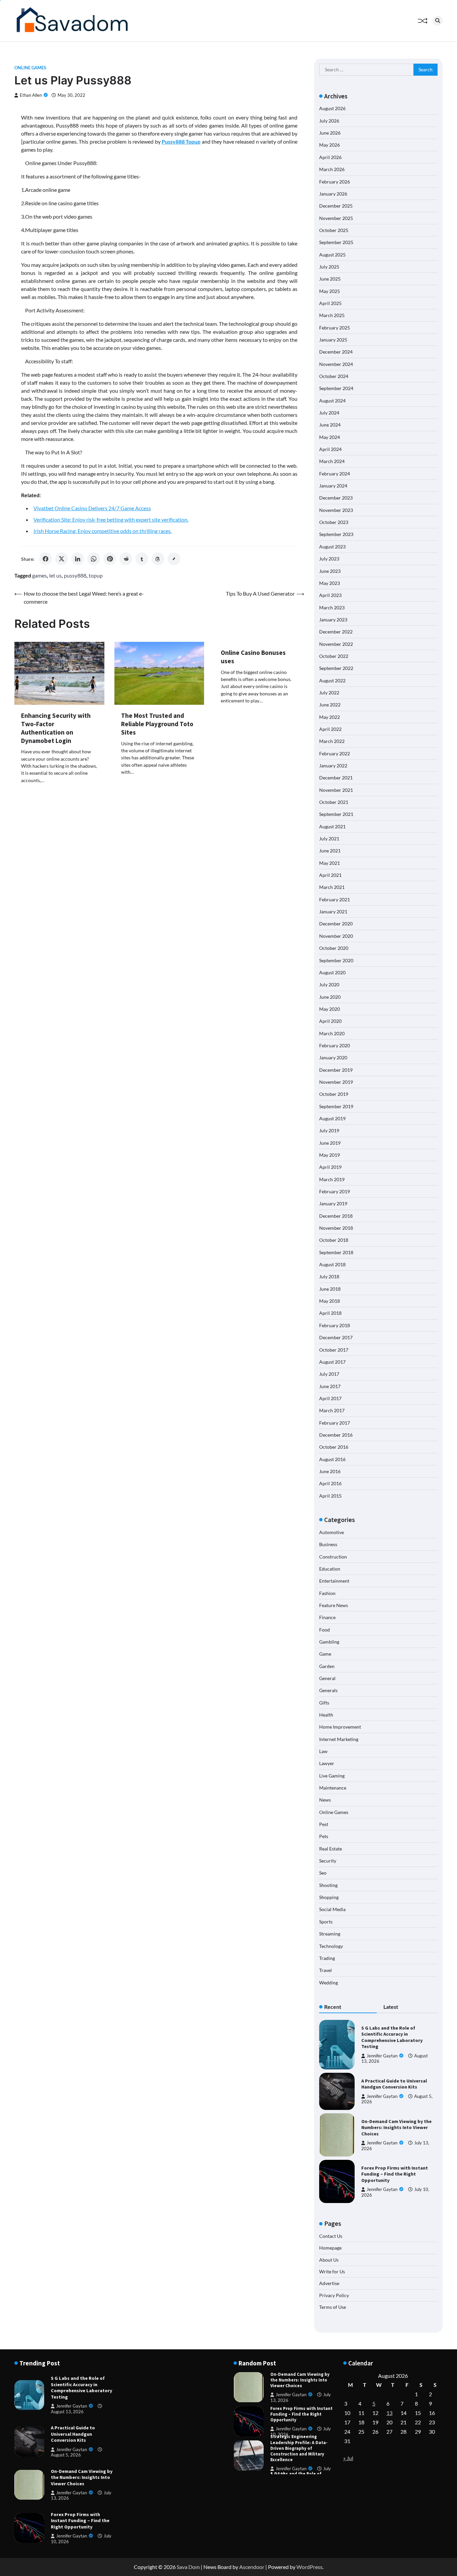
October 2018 (334, 1240)
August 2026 (332, 108)
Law (323, 1751)
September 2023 (336, 534)
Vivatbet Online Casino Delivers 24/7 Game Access (92, 508)
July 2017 (329, 1374)
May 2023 (330, 583)
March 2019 (332, 1179)
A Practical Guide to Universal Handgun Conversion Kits (394, 2084)
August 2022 (332, 680)
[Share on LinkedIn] (78, 559)
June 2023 (330, 571)
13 (389, 2413)
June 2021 (330, 851)
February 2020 (335, 1045)
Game (325, 1654)
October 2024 (334, 376)
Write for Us (332, 2271)
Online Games (30, 68)
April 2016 (330, 1483)
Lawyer (327, 1763)
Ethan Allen (31, 95)
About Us (329, 2260)
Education (330, 1569)
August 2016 (332, 1459)
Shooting (328, 1885)
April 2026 (330, 157)
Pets (324, 1836)
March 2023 (332, 608)
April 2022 (330, 729)
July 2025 (329, 267)
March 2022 (332, 741)
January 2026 (333, 194)
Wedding (329, 1983)
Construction (333, 1557)
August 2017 (332, 1362)
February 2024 (335, 474)
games (39, 575)
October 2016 (334, 1447)
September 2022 (336, 668)
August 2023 (332, 547)
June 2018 (330, 1289)
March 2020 (332, 1033)
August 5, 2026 (66, 2455)
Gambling (329, 1642)
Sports (326, 1922)
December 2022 (336, 632)
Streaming (330, 1934)
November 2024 (336, 364)
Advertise (329, 2283)
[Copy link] (174, 559)
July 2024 (329, 413)
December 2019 (336, 1070)
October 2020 (334, 948)
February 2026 (335, 182)
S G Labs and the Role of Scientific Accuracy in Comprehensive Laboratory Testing (392, 2037)
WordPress (309, 2567)
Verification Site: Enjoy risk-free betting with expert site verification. (111, 519)
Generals (328, 1690)
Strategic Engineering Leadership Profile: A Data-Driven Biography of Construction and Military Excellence (299, 2418)
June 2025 (330, 279)
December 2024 (336, 352)
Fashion (327, 1593)
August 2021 (332, 826)
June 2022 (330, 705)
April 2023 (330, 595)
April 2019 (330, 1167)
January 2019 (333, 1203)
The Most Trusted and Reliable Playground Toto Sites (157, 724)
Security (328, 1861)
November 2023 (336, 510)
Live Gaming (332, 1776)
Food (325, 1630)
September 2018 (336, 1252)
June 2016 (330, 1471)
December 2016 (336, 1435)
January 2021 (333, 912)
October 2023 (334, 522)
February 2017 (335, 1423)
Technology (331, 1946)
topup (96, 575)
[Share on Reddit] (126, 559)
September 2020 (336, 960)
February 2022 (335, 753)
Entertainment (334, 1581)
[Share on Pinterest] (110, 559)
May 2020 (330, 1009)
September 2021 (336, 814)
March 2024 (332, 461)
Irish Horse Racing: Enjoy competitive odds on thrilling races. (103, 531)
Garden (327, 1666)
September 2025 (336, 242)
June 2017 (330, 1386)
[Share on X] (62, 559)
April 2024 (330, 449)
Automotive (332, 1532)
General (327, 1678)
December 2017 (336, 1337)
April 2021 (330, 875)
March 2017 (332, 1410)
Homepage (330, 2248)
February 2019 (335, 1191)
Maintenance (333, 1788)
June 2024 (330, 425)
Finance (327, 1617)
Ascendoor (252, 2567)
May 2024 (330, 437)
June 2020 (330, 997)
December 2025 (336, 206)
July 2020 (329, 984)
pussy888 (75, 575)
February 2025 (335, 328)
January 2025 (333, 340)
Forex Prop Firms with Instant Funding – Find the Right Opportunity (395, 2174)
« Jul (348, 2458)
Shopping (329, 1897)
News (325, 1800)
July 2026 (329, 121)
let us (55, 575)
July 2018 (329, 1276)
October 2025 (334, 230)
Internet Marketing (339, 1739)
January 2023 (333, 620)
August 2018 (332, 1264)
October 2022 (334, 656)
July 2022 (329, 693)
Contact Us (331, 2236)
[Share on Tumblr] (142, 559)
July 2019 (329, 1130)
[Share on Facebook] (45, 559)
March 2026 (332, 169)
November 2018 (336, 1228)
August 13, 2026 (67, 2412)
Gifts (324, 1703)
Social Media (332, 1909)
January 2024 (333, 486)
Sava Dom (188, 2567)
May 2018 (330, 1301)
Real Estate (331, 1849)
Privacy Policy (334, 2295)
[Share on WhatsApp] (94, 559)
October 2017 (334, 1350)
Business (328, 1544)
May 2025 (330, 291)
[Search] (438, 21)
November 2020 (336, 936)
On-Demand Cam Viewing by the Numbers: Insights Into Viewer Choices (396, 2128)
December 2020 (336, 924)
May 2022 (330, 717)
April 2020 (330, 1021)
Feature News (334, 1605)
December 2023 (336, 498)
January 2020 (333, 1057)
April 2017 (330, 1398)
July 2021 (329, 839)
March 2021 (332, 887)
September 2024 (336, 388)
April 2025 (330, 303)
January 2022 (333, 766)
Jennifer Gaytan (382, 2056)
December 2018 (336, 1216)
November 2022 (336, 644)
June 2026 (330, 133)
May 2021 (330, 863)
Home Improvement (340, 1727)
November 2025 (336, 218)
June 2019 (330, 1143)
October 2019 (334, 1094)
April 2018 (330, 1313)
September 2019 (336, 1106)
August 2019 (332, 1118)
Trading (327, 1958)
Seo (323, 1873)
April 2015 (330, 1496)
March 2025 (332, 315)
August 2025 (332, 255)
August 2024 (332, 401)
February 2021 (335, 899)
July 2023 (329, 559)
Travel (326, 1970)
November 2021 (336, 790)
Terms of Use (333, 2307)
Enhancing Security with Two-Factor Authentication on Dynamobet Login (56, 728)
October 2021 (334, 802)
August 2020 (332, 972)
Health (326, 1715)
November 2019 (336, 1082)
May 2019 (330, 1155)
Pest (324, 1824)
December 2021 (336, 778)
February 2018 (335, 1325)
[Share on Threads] (158, 559)
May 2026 (330, 145)
